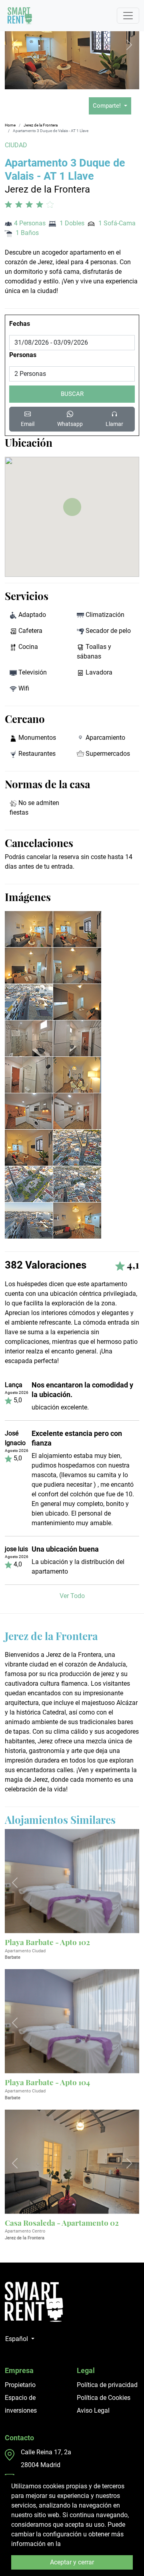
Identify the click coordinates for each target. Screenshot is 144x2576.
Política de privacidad (107, 2385)
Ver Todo (72, 1596)
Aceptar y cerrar (72, 2562)
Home (10, 125)
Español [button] (17, 2339)
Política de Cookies (104, 2398)
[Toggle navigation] (128, 16)
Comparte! (108, 106)
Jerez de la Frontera (41, 125)
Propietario (20, 2385)
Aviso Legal (93, 2410)
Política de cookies (89, 2544)
